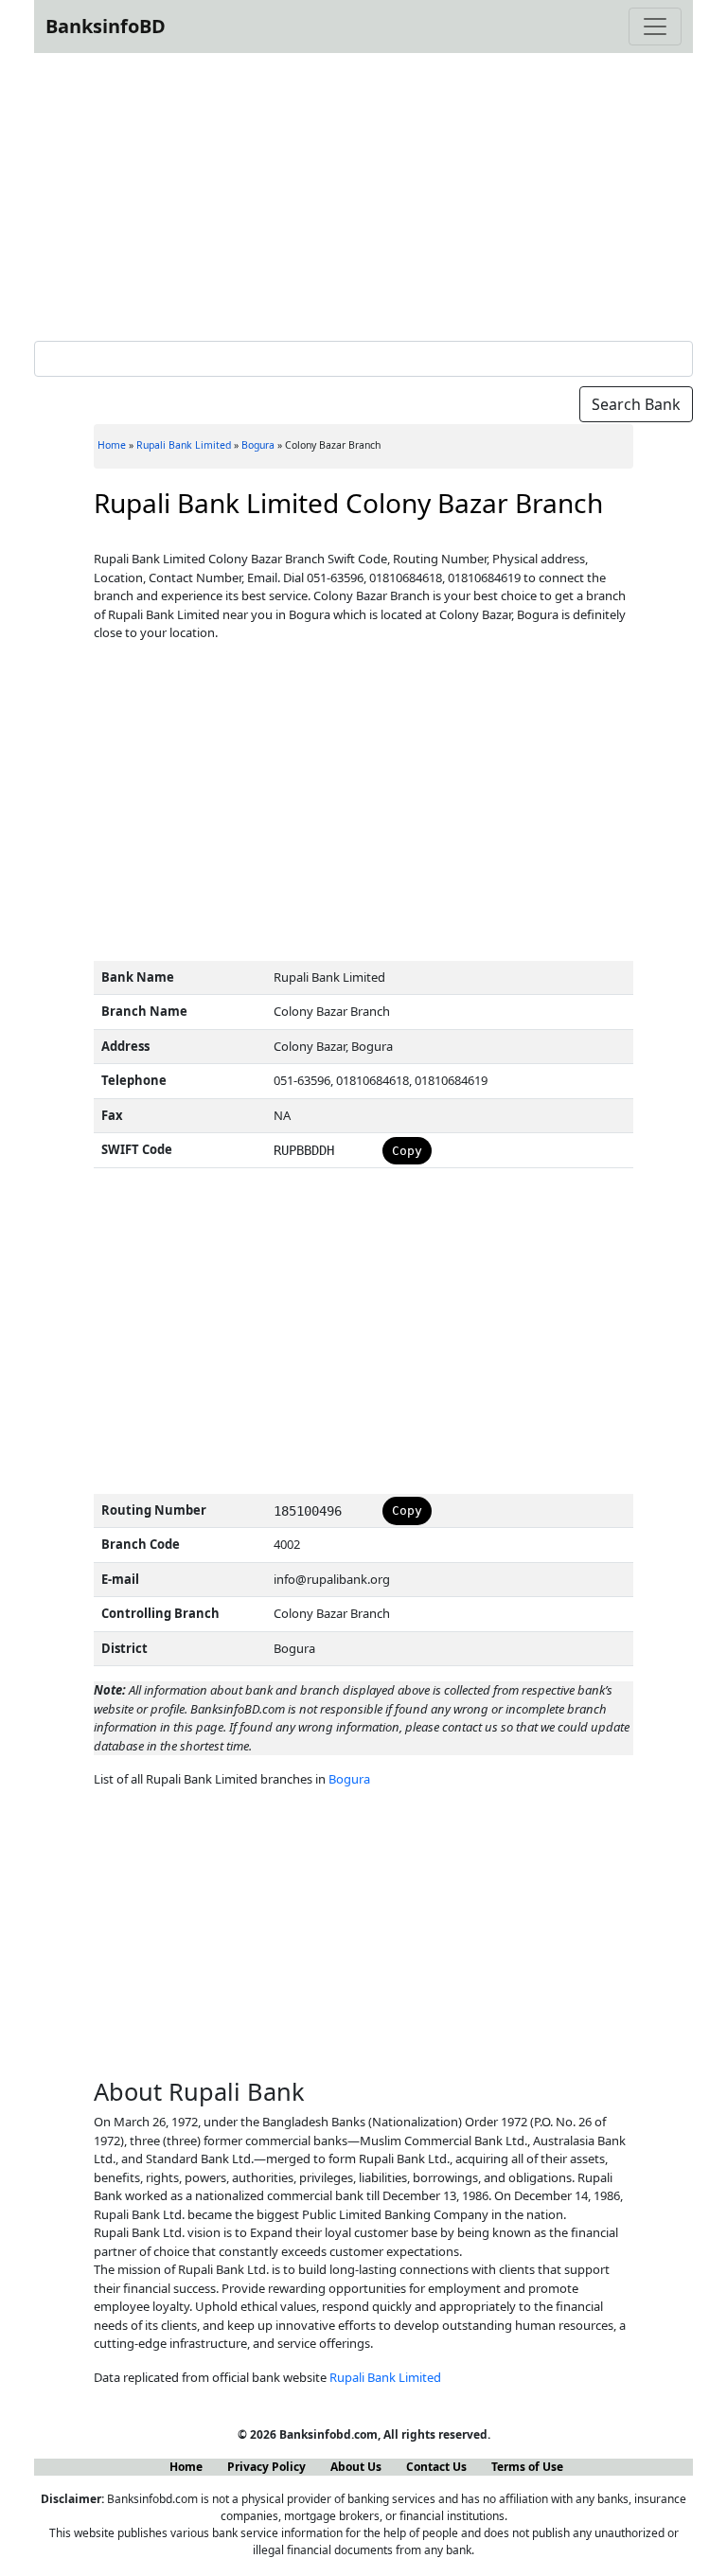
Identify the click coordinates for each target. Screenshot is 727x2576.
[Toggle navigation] (655, 27)
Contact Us (436, 2467)
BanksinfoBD (106, 26)
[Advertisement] (363, 193)
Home (112, 445)
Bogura (258, 445)
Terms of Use (527, 2467)
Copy (407, 1151)
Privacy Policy (266, 2467)
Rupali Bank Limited (184, 445)
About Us (356, 2467)
